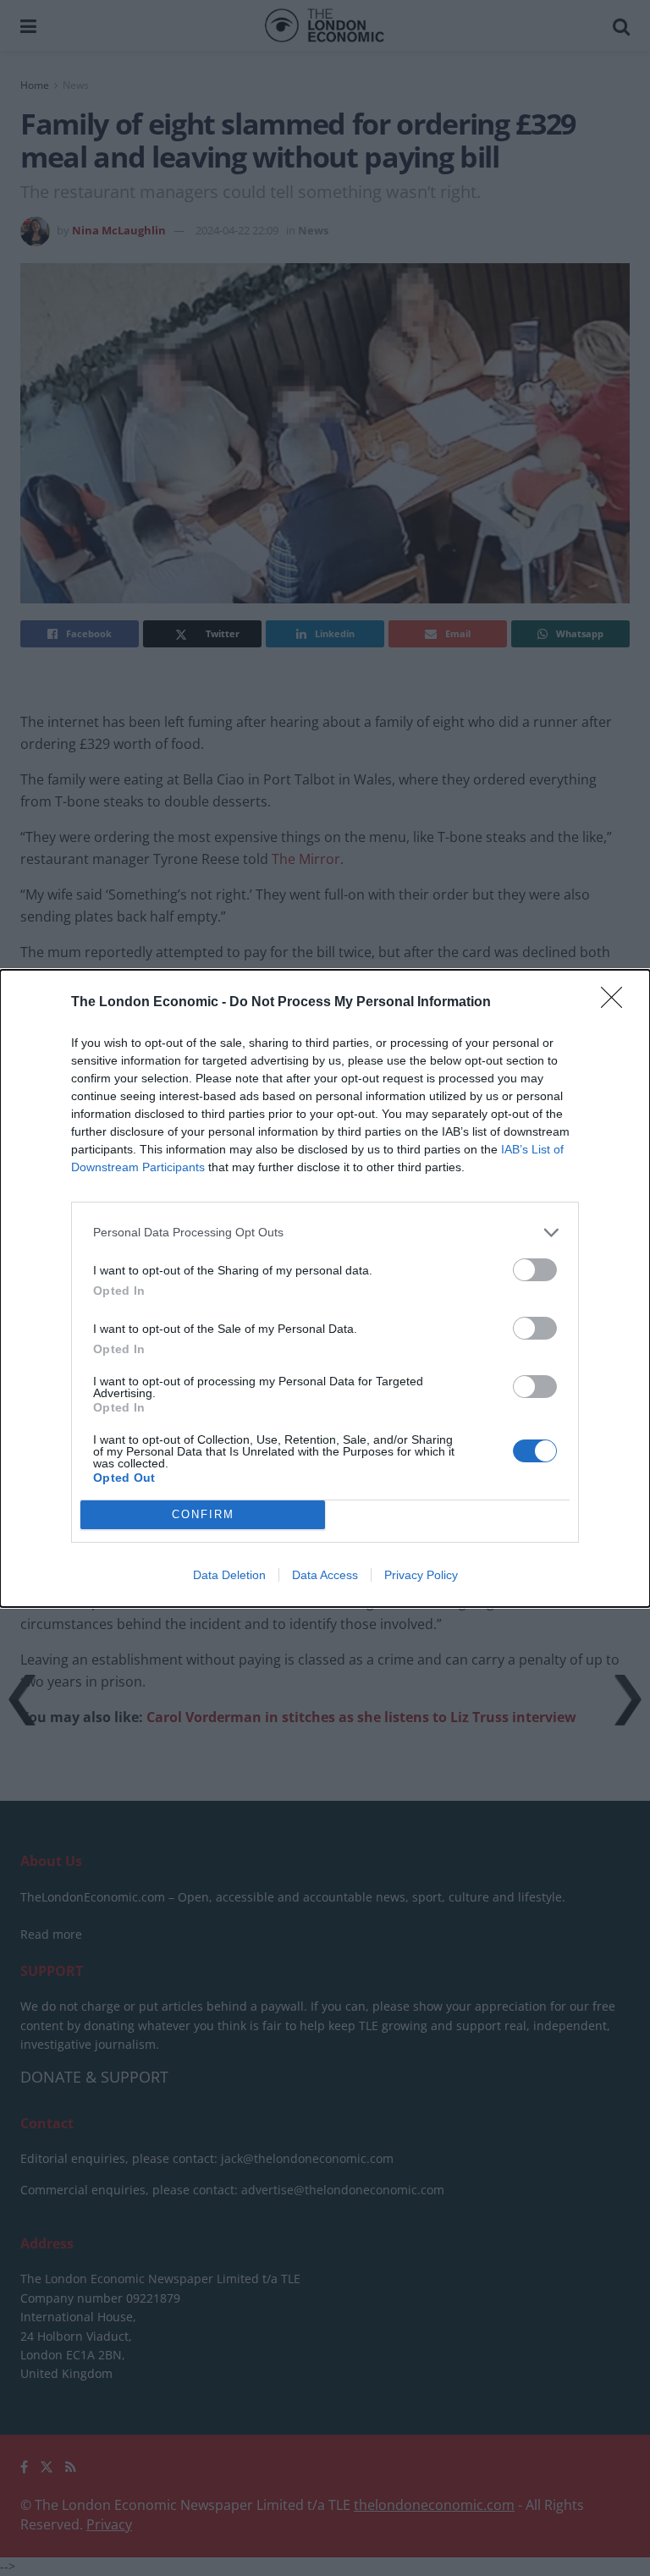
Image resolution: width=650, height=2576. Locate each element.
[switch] (535, 1270)
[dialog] (325, 1288)
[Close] (617, 1003)
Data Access (325, 1575)
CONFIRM (203, 1514)
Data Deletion (229, 1575)
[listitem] (325, 1233)
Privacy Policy (421, 1575)
